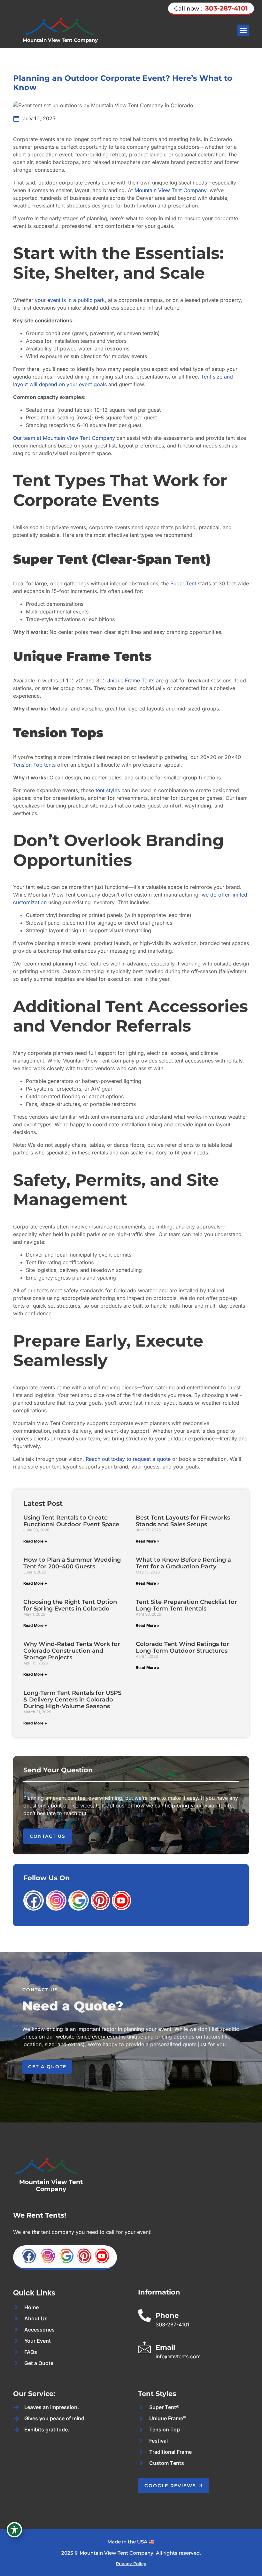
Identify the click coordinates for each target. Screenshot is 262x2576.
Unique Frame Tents (130, 680)
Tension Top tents (34, 765)
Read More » (35, 1541)
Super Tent (183, 583)
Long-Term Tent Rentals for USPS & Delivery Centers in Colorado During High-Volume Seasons (72, 1699)
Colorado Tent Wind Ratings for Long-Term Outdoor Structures (182, 1647)
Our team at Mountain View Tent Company (64, 438)
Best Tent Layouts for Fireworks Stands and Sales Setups (183, 1521)
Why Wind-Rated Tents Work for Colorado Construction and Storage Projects (72, 1651)
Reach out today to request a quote (128, 1459)
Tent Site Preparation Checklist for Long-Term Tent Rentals (186, 1605)
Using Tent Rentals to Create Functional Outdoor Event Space (71, 1521)
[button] (243, 30)
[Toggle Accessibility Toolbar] (14, 2530)
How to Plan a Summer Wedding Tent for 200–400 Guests (72, 1563)
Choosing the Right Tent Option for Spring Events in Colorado (70, 1605)
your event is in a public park (70, 300)
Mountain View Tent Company (60, 40)
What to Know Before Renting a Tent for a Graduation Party (183, 1563)
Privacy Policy (131, 2564)
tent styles (108, 790)
